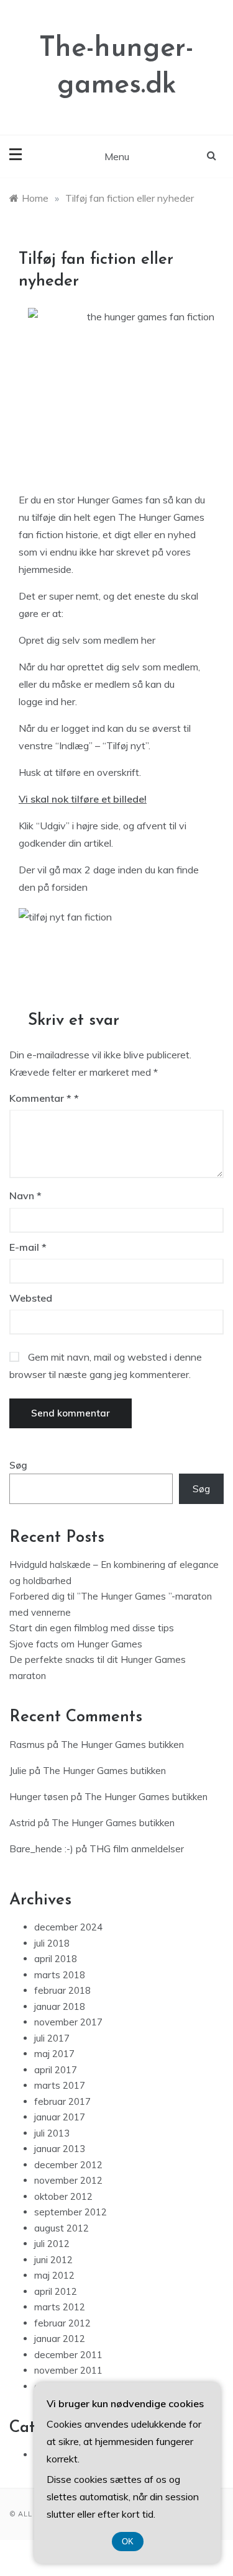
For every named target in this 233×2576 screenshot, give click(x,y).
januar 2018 (60, 2006)
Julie (18, 1771)
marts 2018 (60, 1975)
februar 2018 (62, 1990)
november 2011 (68, 2370)
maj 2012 (54, 2275)
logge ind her (47, 701)
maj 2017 (54, 2054)
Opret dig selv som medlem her (87, 640)
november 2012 (68, 2180)
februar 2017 (62, 2101)
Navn (25, 1196)
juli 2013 (52, 2133)
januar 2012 (60, 2339)
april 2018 (56, 1959)
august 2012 (62, 2228)
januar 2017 (60, 2117)
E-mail (28, 1247)
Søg (18, 1465)
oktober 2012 (63, 2196)
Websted (31, 1298)
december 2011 (68, 2355)
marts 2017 (60, 2085)
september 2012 (71, 2212)
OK (128, 2542)
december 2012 (68, 2165)
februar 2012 (62, 2323)
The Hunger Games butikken (122, 1745)
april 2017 (56, 2070)
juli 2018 (52, 1943)
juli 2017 (52, 2038)
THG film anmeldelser (137, 1849)
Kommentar (40, 1098)
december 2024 (68, 1927)
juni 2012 (53, 2260)
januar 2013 (60, 2149)
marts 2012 (60, 2307)
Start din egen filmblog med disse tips (92, 1628)
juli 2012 (52, 2244)
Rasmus (27, 1745)
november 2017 (68, 2022)
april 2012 (56, 2291)
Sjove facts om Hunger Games (76, 1644)
